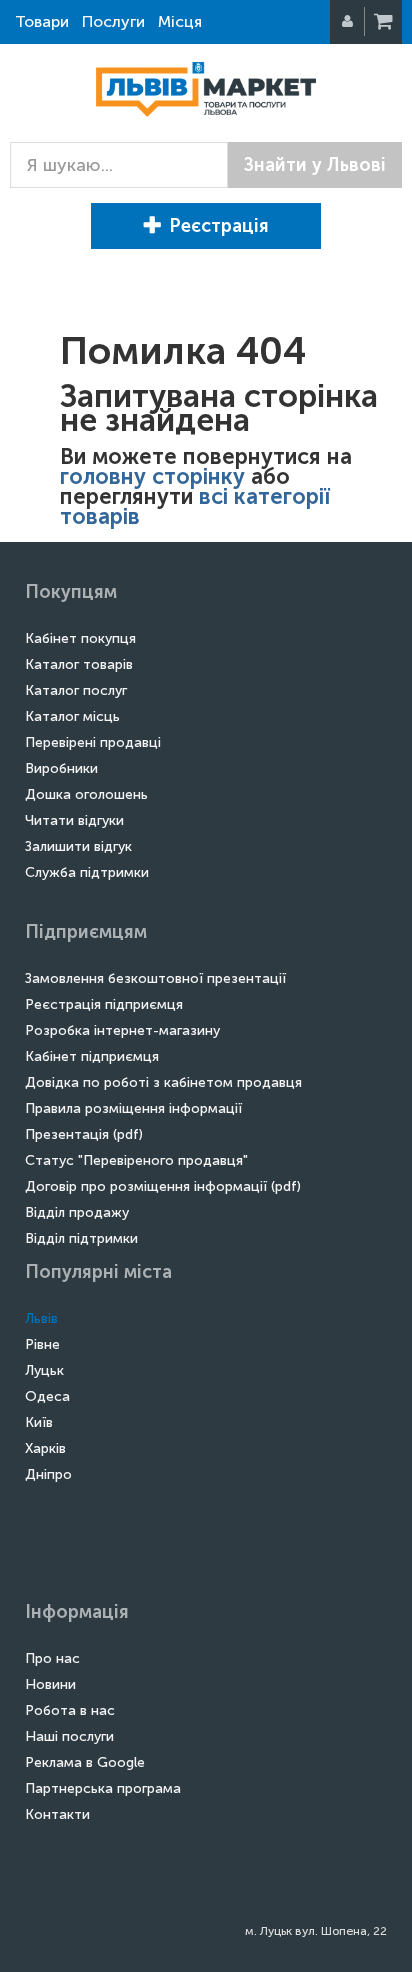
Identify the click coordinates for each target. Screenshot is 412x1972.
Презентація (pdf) (84, 1134)
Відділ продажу (77, 1212)
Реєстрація (219, 226)
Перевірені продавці (93, 742)
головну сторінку (152, 476)
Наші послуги (69, 1736)
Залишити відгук (78, 846)
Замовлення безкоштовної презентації (155, 978)
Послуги (113, 21)
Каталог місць (72, 716)
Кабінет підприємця (92, 1056)
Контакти (57, 1814)
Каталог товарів (79, 664)
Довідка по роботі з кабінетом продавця (163, 1082)
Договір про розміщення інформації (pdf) (163, 1186)
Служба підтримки (87, 872)
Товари (42, 21)
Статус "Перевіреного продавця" (136, 1160)
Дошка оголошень (86, 794)
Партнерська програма (103, 1788)
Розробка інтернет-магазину (122, 1030)
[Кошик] (385, 22)
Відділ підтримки (81, 1238)
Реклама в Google (85, 1762)
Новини (50, 1684)
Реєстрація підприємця (104, 1004)
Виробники (61, 768)
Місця (180, 21)
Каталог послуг (76, 690)
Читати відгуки (74, 820)
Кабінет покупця (80, 638)
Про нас (52, 1658)
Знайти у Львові (315, 165)
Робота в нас (70, 1710)
